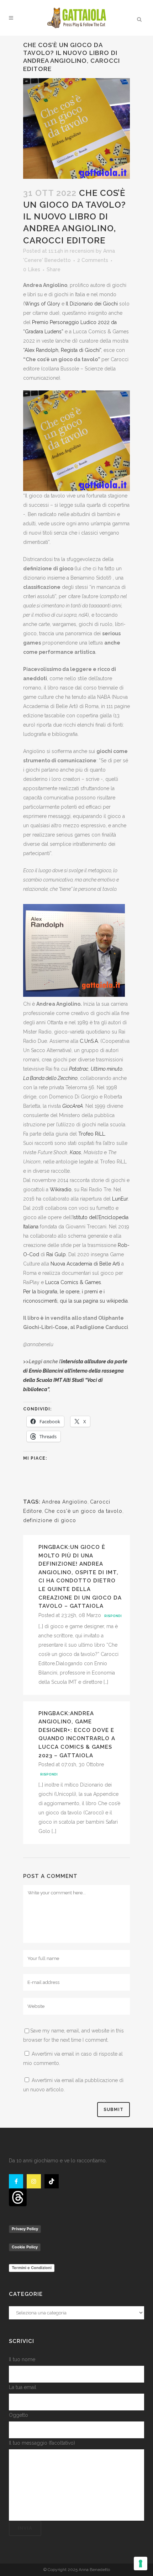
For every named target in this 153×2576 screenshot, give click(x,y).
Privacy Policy (25, 2229)
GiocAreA (73, 1106)
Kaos (75, 1152)
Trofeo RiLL (92, 1134)
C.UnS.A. (89, 1041)
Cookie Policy (25, 2247)
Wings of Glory (42, 304)
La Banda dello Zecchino (50, 1078)
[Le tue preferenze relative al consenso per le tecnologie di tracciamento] (141, 2564)
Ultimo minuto (107, 1069)
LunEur (120, 1199)
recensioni (82, 251)
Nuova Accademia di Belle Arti (85, 1264)
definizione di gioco (50, 1520)
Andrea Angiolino (65, 1502)
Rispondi (113, 1616)
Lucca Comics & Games (73, 1282)
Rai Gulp (56, 1254)
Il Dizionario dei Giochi (92, 304)
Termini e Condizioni (32, 2268)
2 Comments (93, 260)
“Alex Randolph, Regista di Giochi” (62, 350)
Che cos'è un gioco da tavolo (83, 1511)
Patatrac (79, 1069)
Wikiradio (61, 1189)
